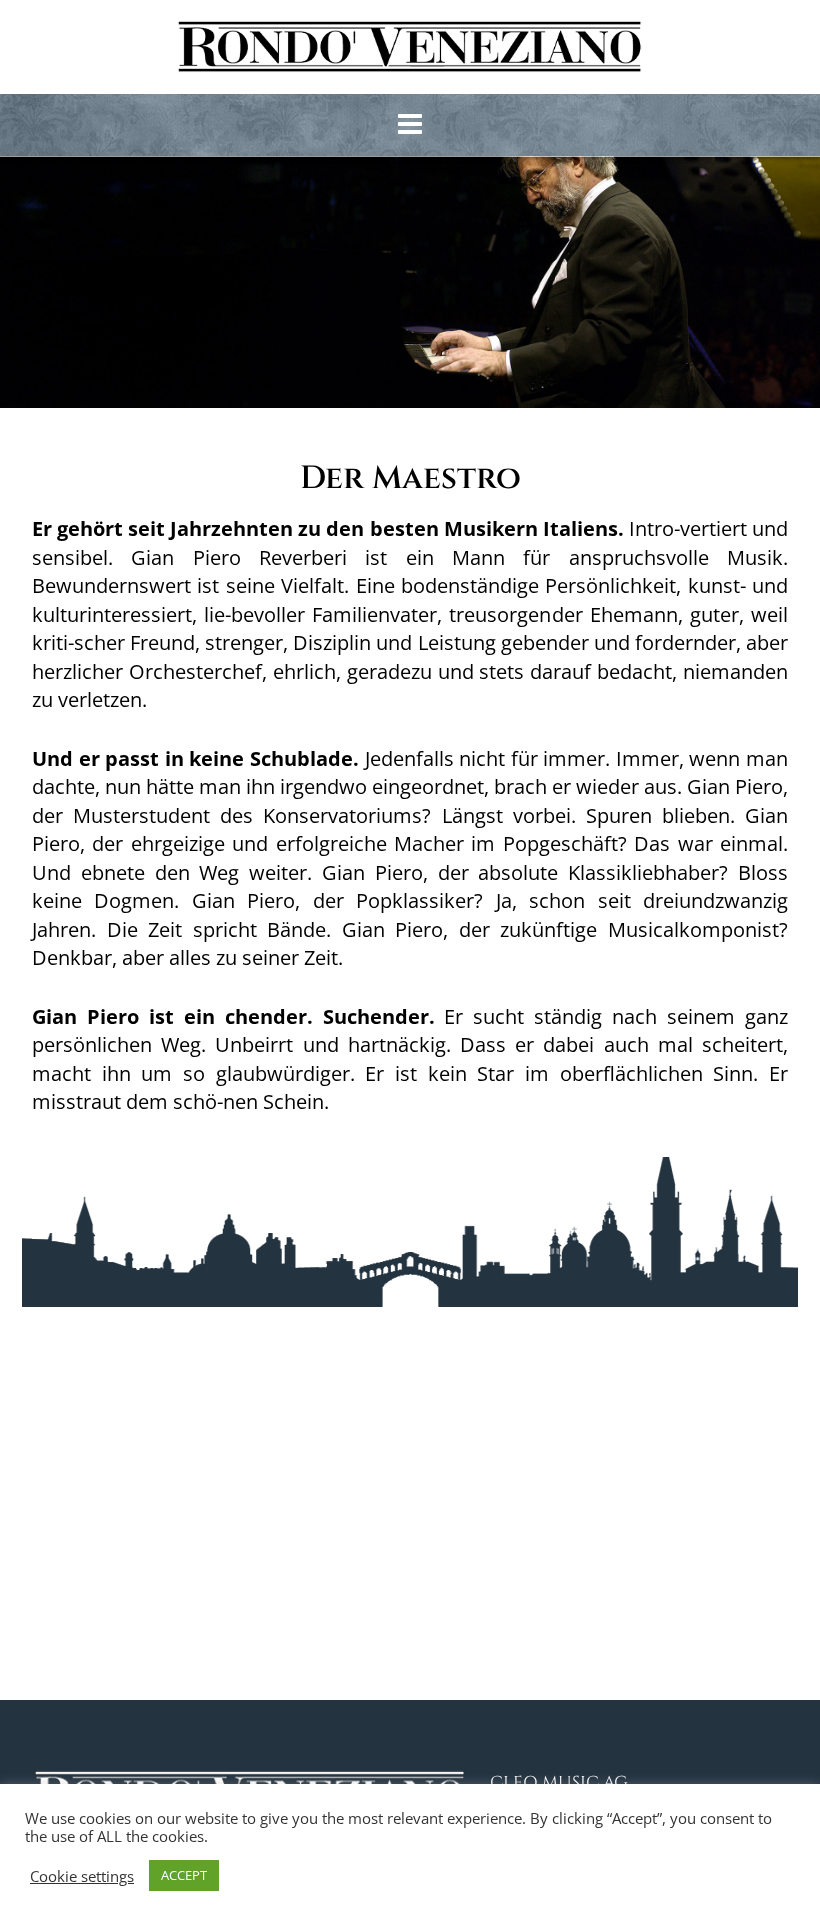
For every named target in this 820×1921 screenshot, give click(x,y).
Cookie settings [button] (82, 1876)
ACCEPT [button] (184, 1875)
